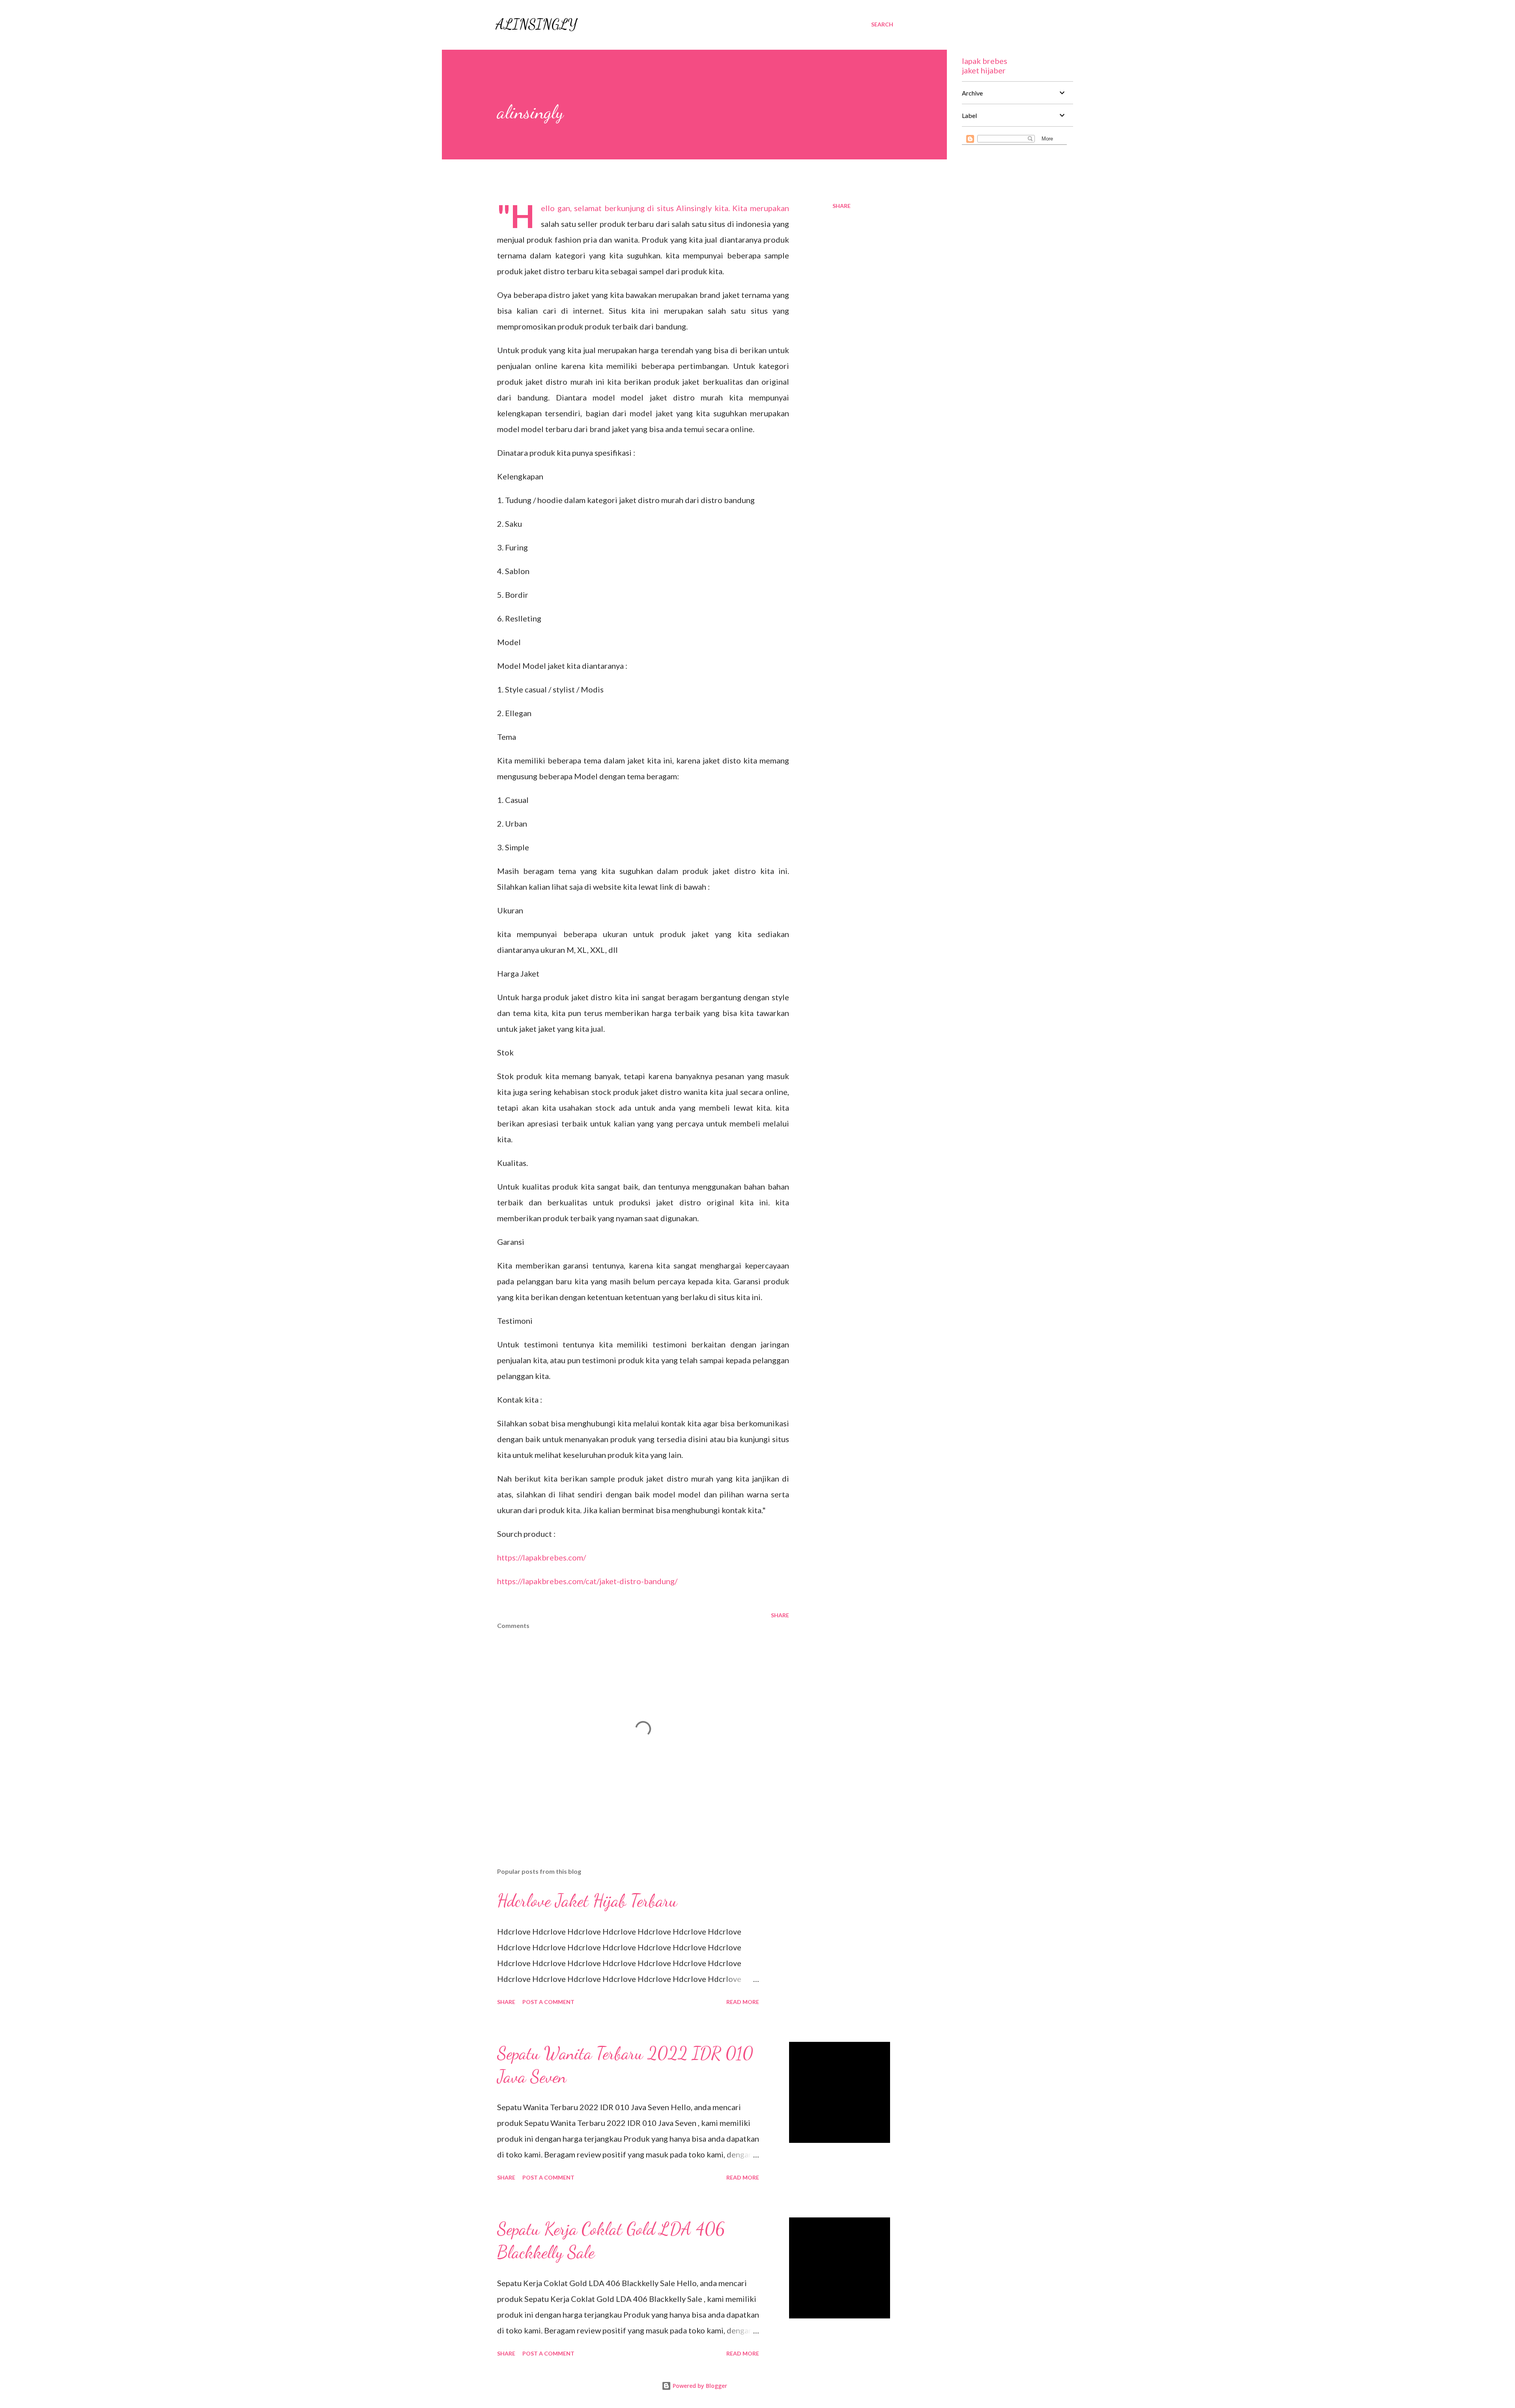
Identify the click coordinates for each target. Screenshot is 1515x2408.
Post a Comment (548, 2002)
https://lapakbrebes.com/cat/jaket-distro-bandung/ (587, 1581)
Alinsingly (536, 24)
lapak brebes (985, 61)
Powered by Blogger (699, 2386)
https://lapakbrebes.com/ (541, 1557)
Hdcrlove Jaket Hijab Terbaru (587, 1901)
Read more (743, 2002)
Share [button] (842, 206)
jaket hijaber (984, 70)
